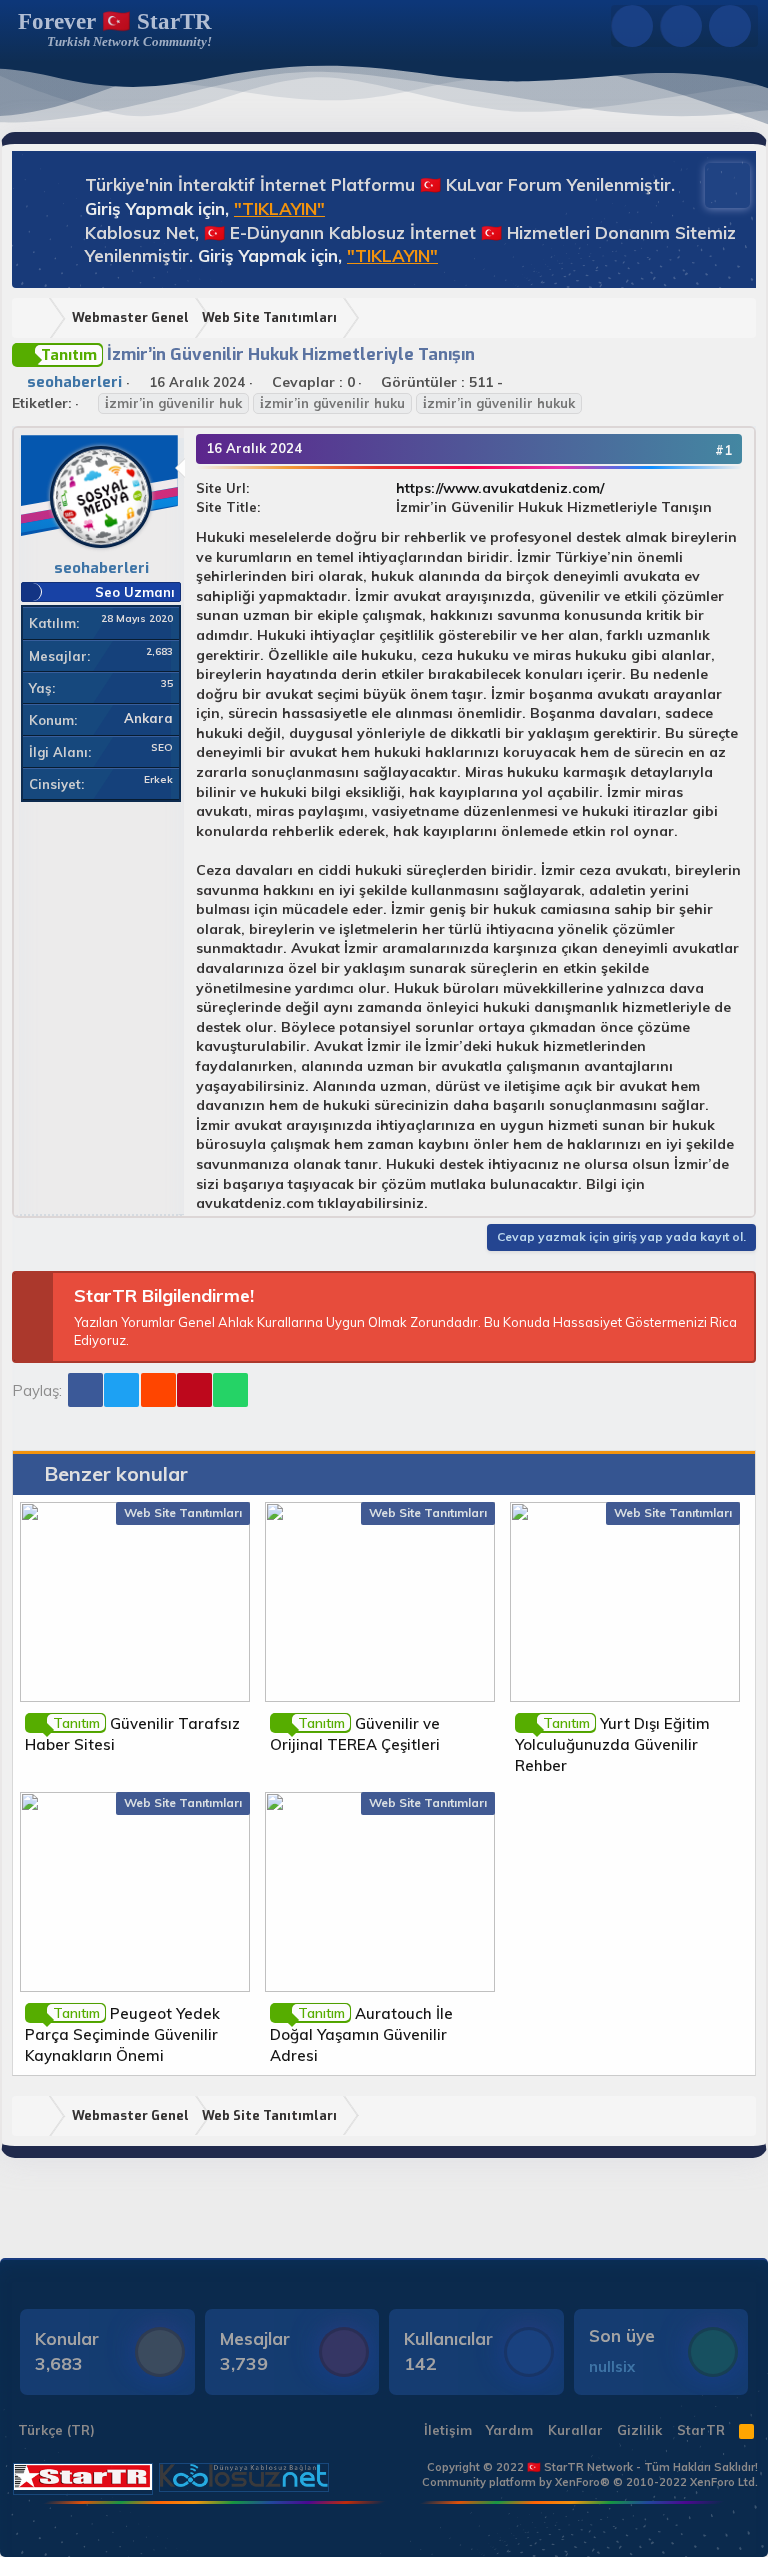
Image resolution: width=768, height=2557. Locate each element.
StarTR (701, 2430)
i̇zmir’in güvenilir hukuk (499, 403)
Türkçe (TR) (54, 2430)
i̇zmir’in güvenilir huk (173, 403)
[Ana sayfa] (35, 318)
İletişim (448, 2430)
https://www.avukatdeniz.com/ (500, 488)
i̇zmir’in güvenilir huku (332, 403)
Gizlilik (639, 2430)
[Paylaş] (696, 450)
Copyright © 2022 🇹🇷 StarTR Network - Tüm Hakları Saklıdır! (592, 2467)
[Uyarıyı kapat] (718, 183)
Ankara (148, 718)
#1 (723, 450)
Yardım (509, 2430)
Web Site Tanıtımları (183, 1512)
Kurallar (575, 2430)
